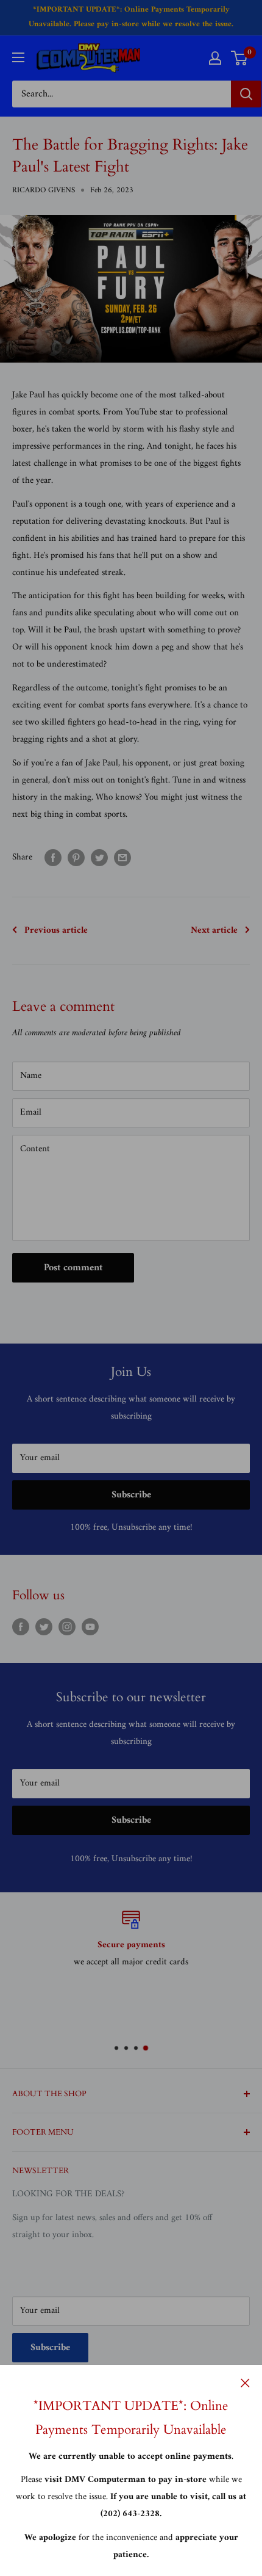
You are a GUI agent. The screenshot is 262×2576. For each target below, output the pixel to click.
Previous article (56, 931)
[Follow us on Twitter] (44, 1627)
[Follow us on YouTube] (90, 1627)
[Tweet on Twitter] (99, 858)
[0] (240, 58)
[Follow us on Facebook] (21, 1627)
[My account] (215, 58)
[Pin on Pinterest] (76, 858)
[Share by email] (122, 858)
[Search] (246, 94)
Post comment (73, 1268)
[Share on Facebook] (53, 858)
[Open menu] (18, 57)
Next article (214, 931)
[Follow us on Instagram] (67, 1627)
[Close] (245, 2383)
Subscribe (131, 1495)
